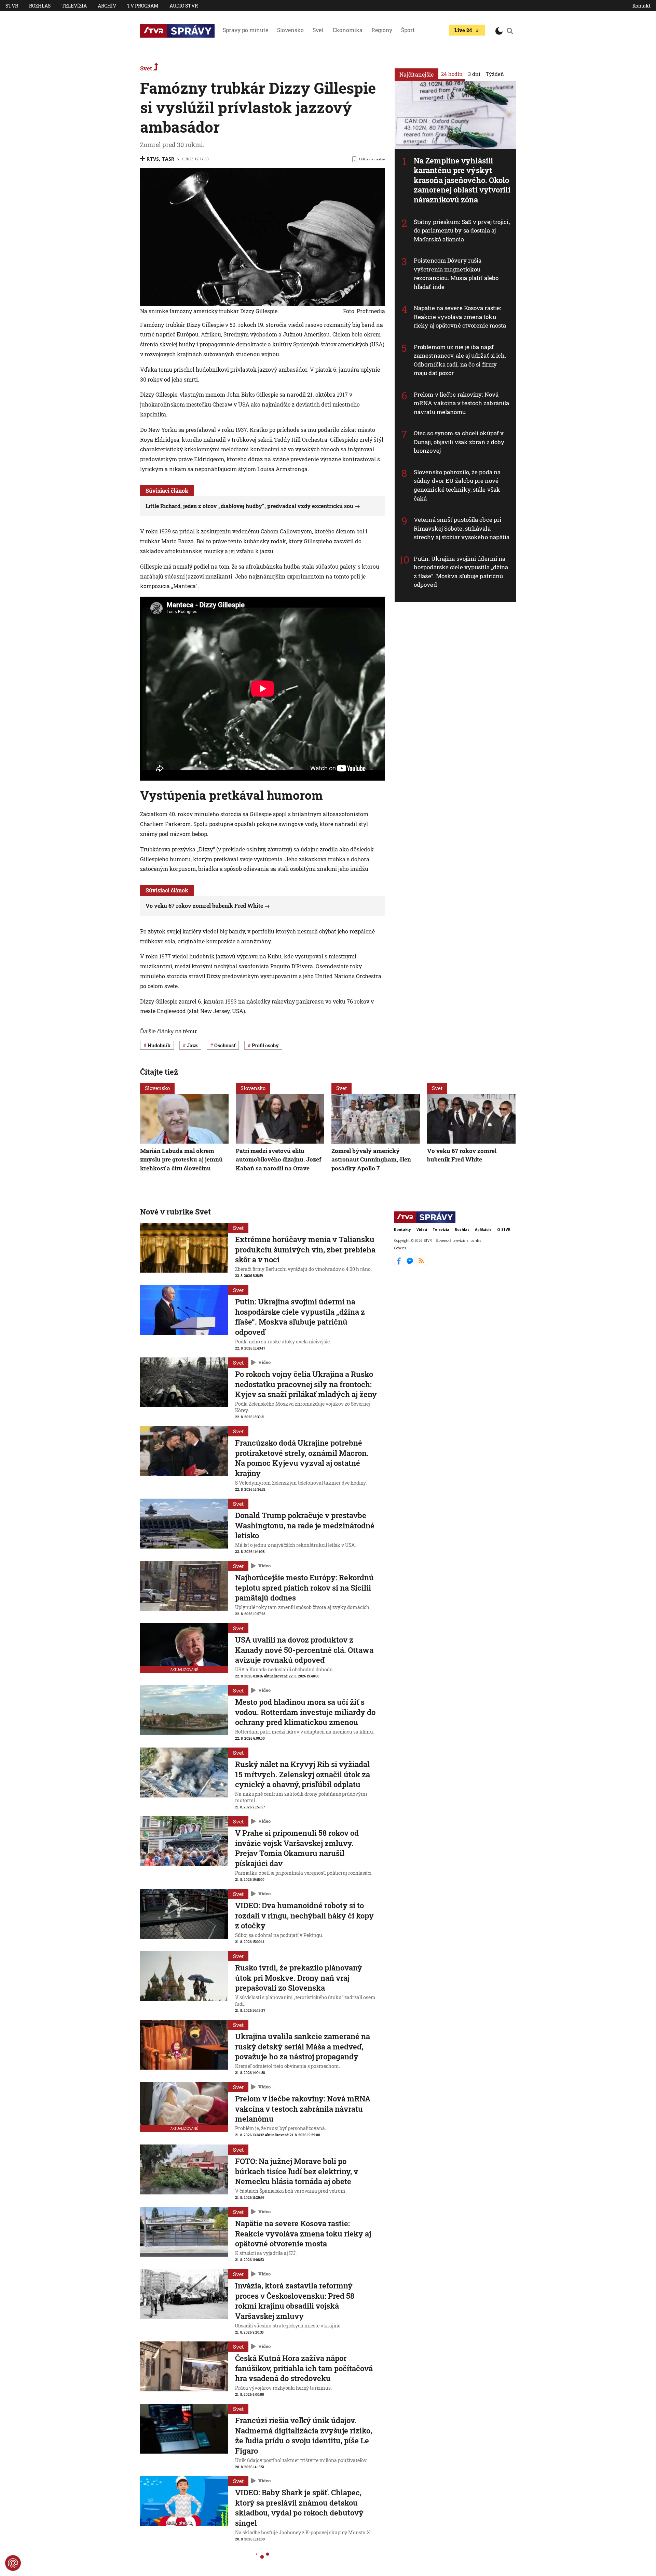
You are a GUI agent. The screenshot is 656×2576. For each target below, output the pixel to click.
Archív (107, 6)
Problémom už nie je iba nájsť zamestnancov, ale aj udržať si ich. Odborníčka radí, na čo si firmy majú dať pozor (460, 360)
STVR (12, 6)
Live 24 (463, 30)
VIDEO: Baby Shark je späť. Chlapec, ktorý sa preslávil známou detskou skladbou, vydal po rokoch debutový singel (299, 2508)
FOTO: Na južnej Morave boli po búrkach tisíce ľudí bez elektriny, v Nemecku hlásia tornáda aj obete (297, 2171)
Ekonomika (347, 30)
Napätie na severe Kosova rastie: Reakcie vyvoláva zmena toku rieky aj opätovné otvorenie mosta (460, 317)
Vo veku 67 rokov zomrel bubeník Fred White (204, 906)
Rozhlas (40, 6)
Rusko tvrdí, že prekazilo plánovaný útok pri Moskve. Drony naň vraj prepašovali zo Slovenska (299, 1978)
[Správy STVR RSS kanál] (421, 1263)
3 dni (474, 74)
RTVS (153, 159)
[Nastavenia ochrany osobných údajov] (13, 2563)
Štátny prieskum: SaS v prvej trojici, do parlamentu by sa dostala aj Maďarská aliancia (462, 230)
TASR (168, 159)
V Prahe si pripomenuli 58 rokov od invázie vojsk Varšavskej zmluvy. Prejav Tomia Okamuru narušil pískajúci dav (297, 1848)
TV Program (143, 6)
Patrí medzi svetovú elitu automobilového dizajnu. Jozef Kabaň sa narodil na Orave (279, 1159)
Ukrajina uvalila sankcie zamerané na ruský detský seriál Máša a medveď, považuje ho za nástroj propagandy (303, 2046)
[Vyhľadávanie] (510, 31)
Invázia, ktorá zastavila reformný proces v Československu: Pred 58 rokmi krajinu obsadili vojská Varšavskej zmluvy (295, 2301)
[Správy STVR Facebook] (400, 1263)
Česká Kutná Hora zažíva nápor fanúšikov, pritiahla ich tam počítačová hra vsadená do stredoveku (304, 2368)
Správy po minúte (245, 30)
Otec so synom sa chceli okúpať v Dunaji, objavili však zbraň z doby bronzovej (459, 442)
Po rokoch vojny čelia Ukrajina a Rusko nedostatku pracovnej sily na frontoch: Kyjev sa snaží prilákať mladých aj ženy (306, 1384)
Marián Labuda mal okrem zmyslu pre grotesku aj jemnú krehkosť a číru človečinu (181, 1159)
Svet (318, 30)
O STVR (504, 1230)
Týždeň (495, 74)
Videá (422, 1230)
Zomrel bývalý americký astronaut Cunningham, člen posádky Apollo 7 (371, 1159)
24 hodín (452, 74)
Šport (408, 30)
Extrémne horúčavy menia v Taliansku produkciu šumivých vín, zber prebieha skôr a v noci (305, 1249)
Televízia (74, 6)
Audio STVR (184, 6)
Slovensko (290, 30)
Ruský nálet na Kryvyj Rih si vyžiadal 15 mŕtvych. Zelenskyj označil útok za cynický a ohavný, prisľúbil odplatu (303, 1774)
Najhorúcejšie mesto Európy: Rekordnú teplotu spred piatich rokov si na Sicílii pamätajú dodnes (304, 1588)
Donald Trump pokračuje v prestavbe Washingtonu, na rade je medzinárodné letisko (305, 1525)
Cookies (400, 1248)
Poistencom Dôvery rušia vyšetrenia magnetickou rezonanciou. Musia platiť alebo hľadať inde (456, 274)
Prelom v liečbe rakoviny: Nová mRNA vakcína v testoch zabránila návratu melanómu (461, 403)
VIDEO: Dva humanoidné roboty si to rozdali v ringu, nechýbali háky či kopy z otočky (304, 1915)
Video (264, 1362)
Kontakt (641, 6)
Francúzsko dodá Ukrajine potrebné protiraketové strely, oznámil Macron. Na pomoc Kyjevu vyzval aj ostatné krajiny (302, 1458)
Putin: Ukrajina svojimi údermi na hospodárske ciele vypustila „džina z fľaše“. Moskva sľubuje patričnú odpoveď (461, 572)
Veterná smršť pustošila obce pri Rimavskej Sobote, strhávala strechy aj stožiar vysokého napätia (462, 528)
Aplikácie (483, 1230)
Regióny (382, 30)
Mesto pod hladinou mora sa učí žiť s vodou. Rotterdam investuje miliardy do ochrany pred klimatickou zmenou (305, 1712)
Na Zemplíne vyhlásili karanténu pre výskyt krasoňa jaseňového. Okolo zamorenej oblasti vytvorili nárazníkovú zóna (462, 180)
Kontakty (402, 1230)
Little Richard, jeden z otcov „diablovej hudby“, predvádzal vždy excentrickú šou (249, 506)
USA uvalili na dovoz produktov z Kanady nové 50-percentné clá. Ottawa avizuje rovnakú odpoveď (304, 1650)
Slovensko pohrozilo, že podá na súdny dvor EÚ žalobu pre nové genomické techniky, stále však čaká (457, 485)
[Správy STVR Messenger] (411, 1263)
